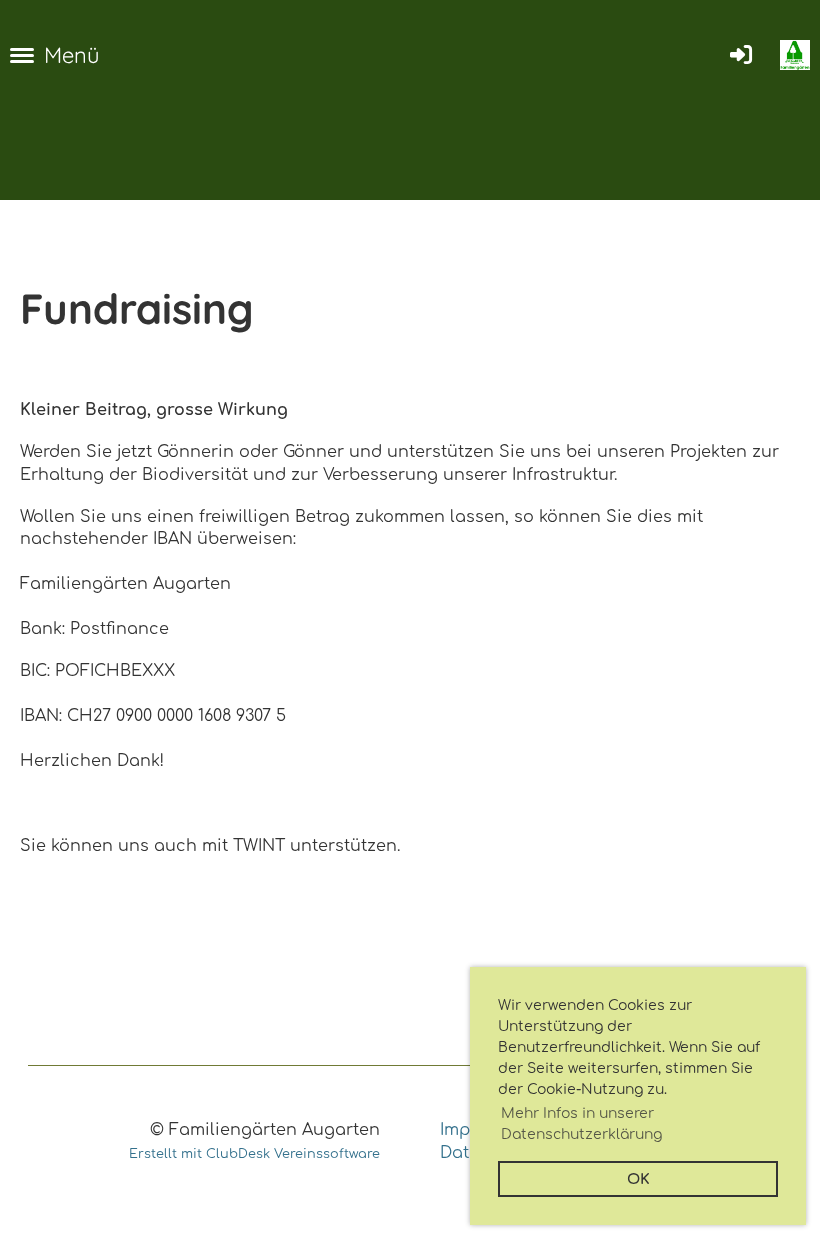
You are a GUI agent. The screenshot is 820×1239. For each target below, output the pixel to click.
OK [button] (638, 1179)
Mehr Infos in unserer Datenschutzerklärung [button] (581, 1124)
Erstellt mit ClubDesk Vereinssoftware (254, 1154)
